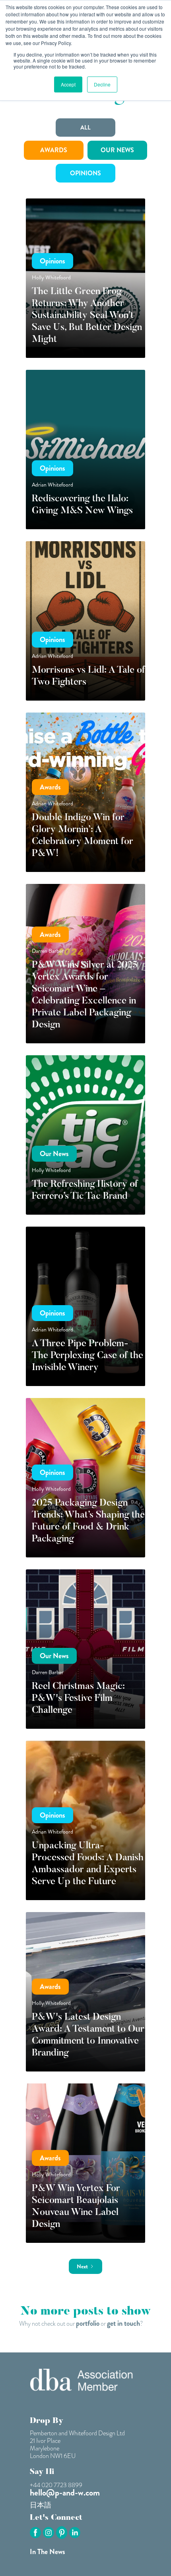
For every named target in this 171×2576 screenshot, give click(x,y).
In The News (48, 2552)
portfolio (88, 2323)
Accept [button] (68, 84)
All (85, 128)
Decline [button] (102, 84)
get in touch (123, 2323)
